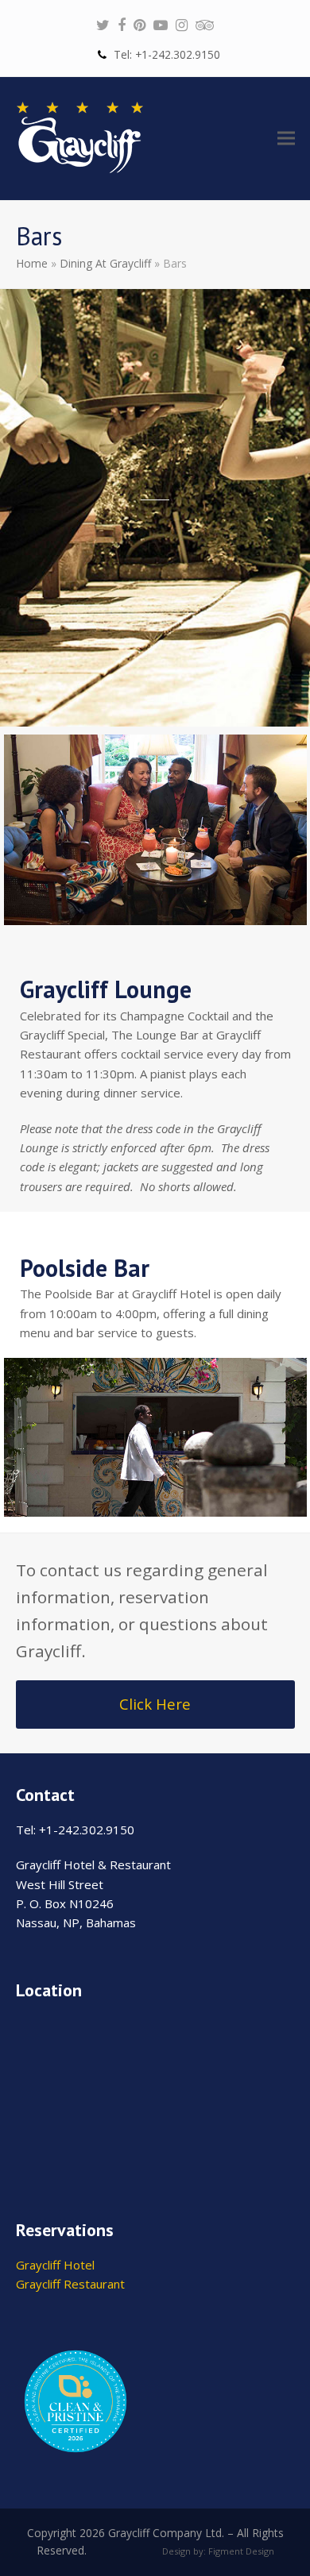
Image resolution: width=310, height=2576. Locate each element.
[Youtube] (161, 25)
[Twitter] (103, 25)
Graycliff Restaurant (70, 2284)
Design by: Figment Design (218, 2551)
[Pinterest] (139, 25)
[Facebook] (122, 25)
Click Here (155, 1704)
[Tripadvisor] (205, 25)
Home (32, 263)
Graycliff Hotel (55, 2265)
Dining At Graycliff (105, 263)
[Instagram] (182, 25)
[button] (286, 139)
